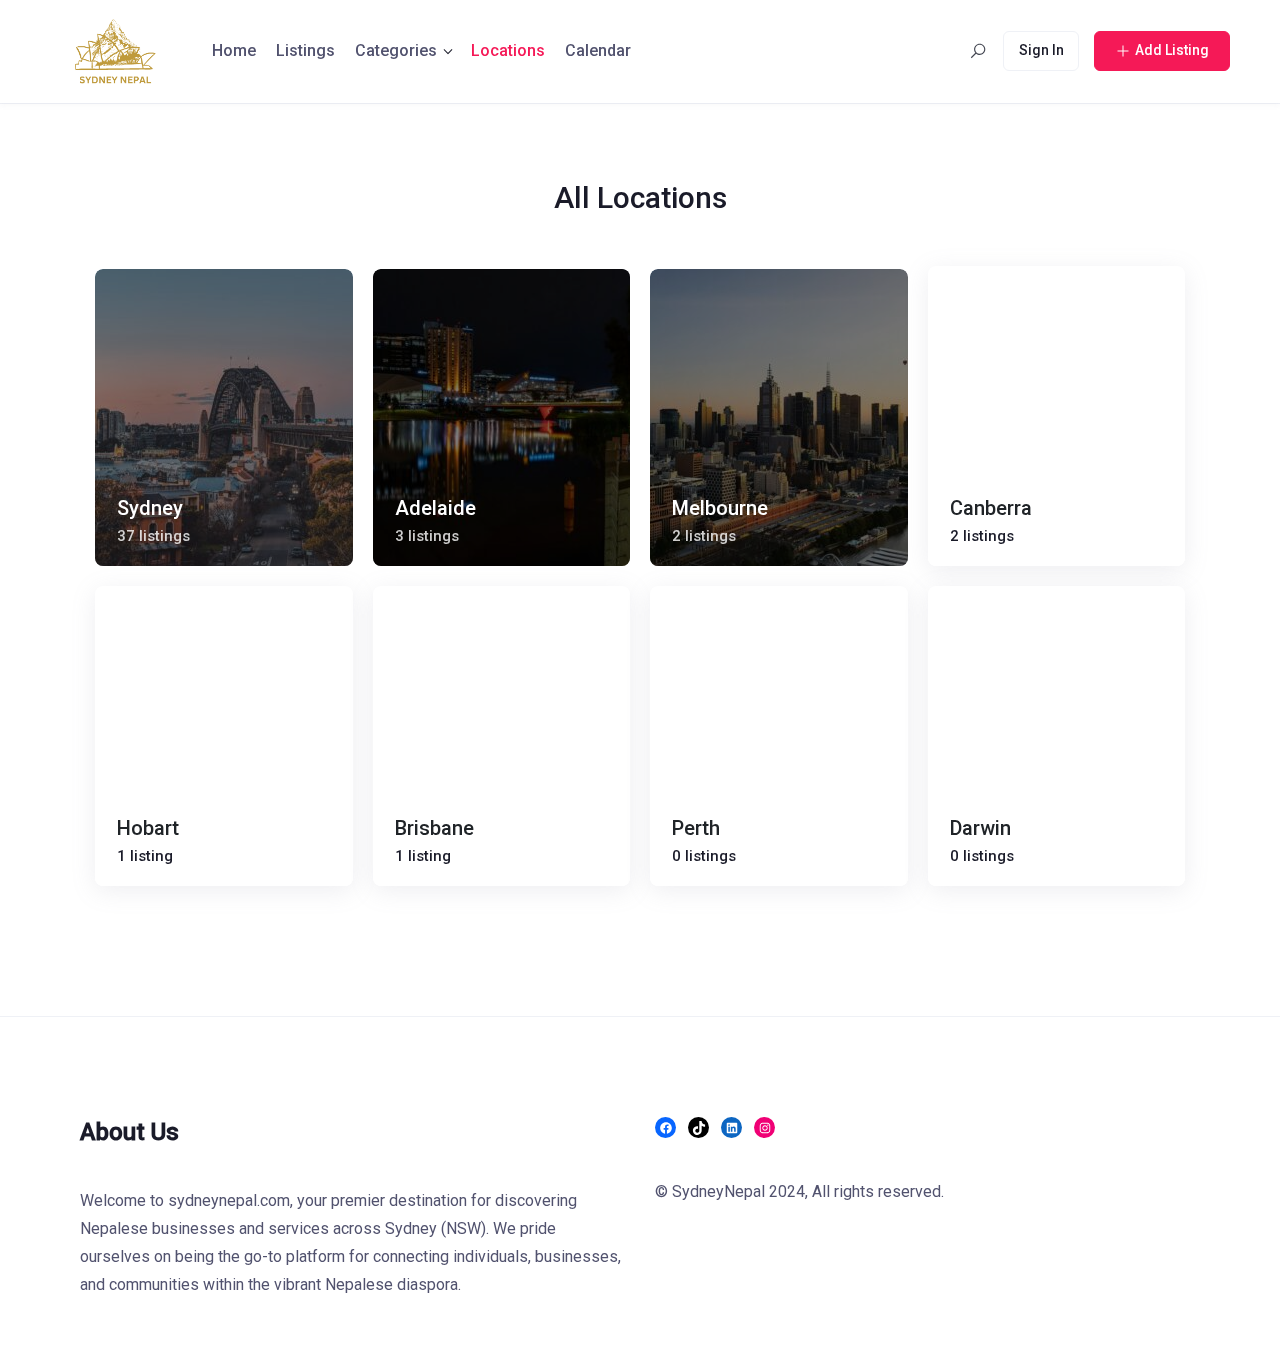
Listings (305, 50)
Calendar (598, 50)
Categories (396, 50)
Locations (508, 50)
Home (234, 50)
